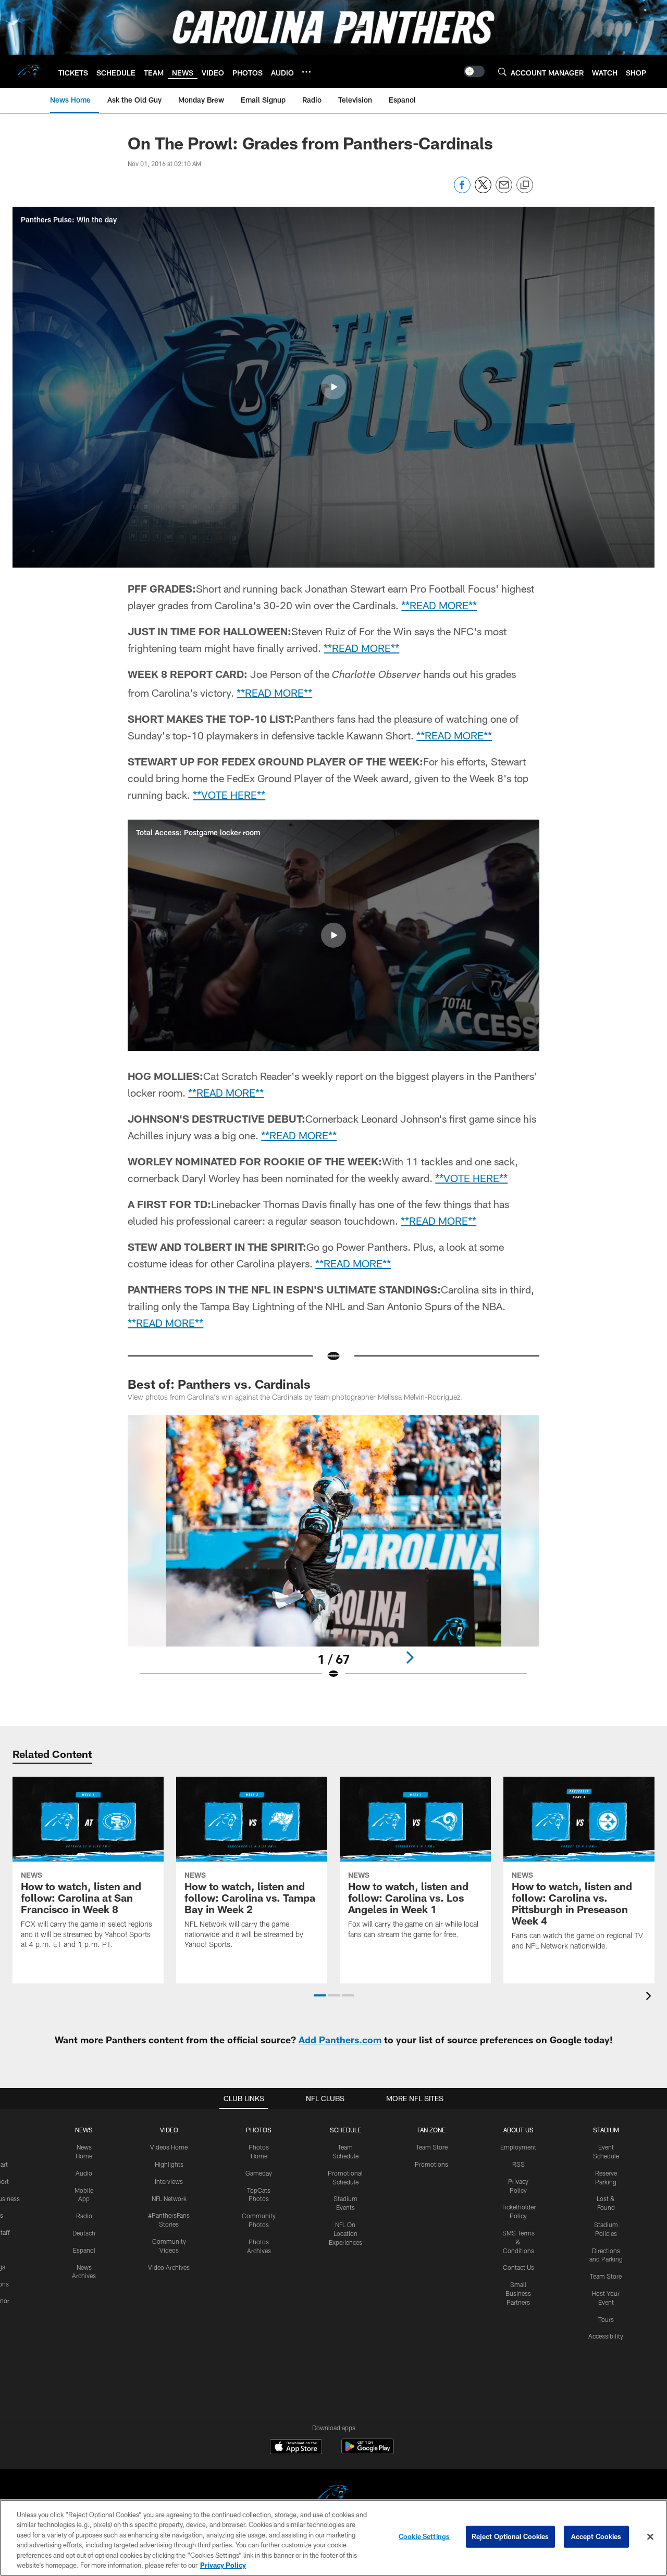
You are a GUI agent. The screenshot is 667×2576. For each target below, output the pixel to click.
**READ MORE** (439, 605)
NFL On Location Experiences (345, 2233)
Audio (84, 2173)
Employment (518, 2147)
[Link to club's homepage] (29, 71)
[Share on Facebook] (462, 190)
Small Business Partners (518, 2293)
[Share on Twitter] (483, 190)
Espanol (84, 2250)
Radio (84, 2216)
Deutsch (84, 2233)
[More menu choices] (306, 72)
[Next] (410, 1657)
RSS (518, 2164)
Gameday (259, 2173)
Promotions (431, 2164)
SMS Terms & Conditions (518, 2242)
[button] (333, 387)
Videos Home (169, 2147)
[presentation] (650, 1997)
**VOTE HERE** (229, 795)
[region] (333, 2538)
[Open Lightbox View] (333, 1554)
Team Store (432, 2147)
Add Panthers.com (340, 2040)
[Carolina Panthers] (333, 2495)
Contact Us (518, 2267)
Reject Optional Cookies (510, 2536)
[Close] (650, 2537)
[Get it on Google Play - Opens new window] (368, 2452)
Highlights (169, 2164)
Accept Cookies (596, 2536)
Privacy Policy (223, 2565)
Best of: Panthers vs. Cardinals (219, 1384)
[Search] (502, 72)
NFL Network (169, 2198)
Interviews (169, 2181)
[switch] (474, 71)
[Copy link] (525, 185)
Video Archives (169, 2267)
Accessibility (606, 2336)
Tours (606, 2319)
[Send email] (504, 190)
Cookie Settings (424, 2536)
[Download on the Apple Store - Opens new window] (296, 2448)
